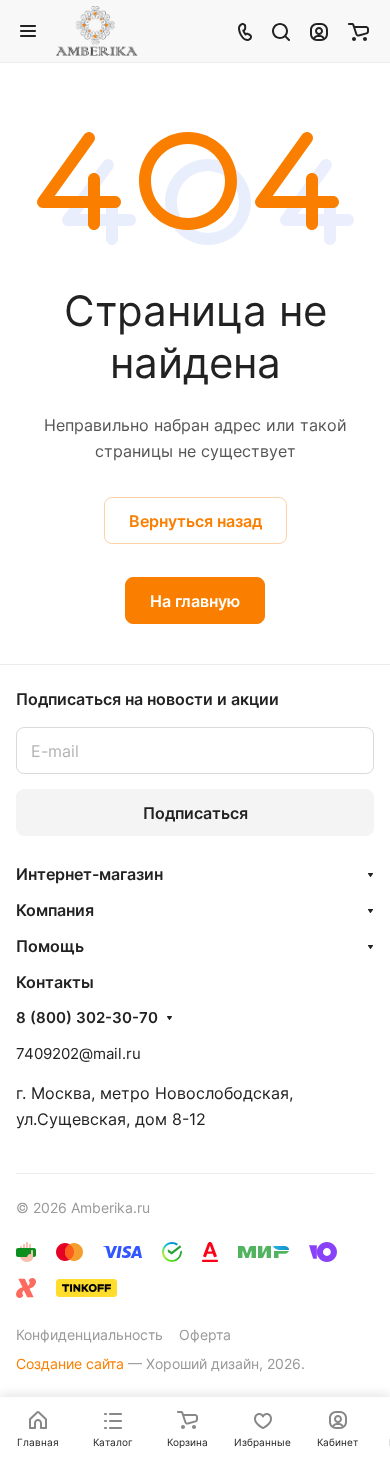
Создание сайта (70, 1363)
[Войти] (319, 31)
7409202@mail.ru (78, 1053)
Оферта (205, 1334)
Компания (55, 910)
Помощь (50, 946)
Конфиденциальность (89, 1334)
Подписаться (195, 813)
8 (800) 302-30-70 (87, 1018)
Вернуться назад (195, 521)
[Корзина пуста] (358, 31)
